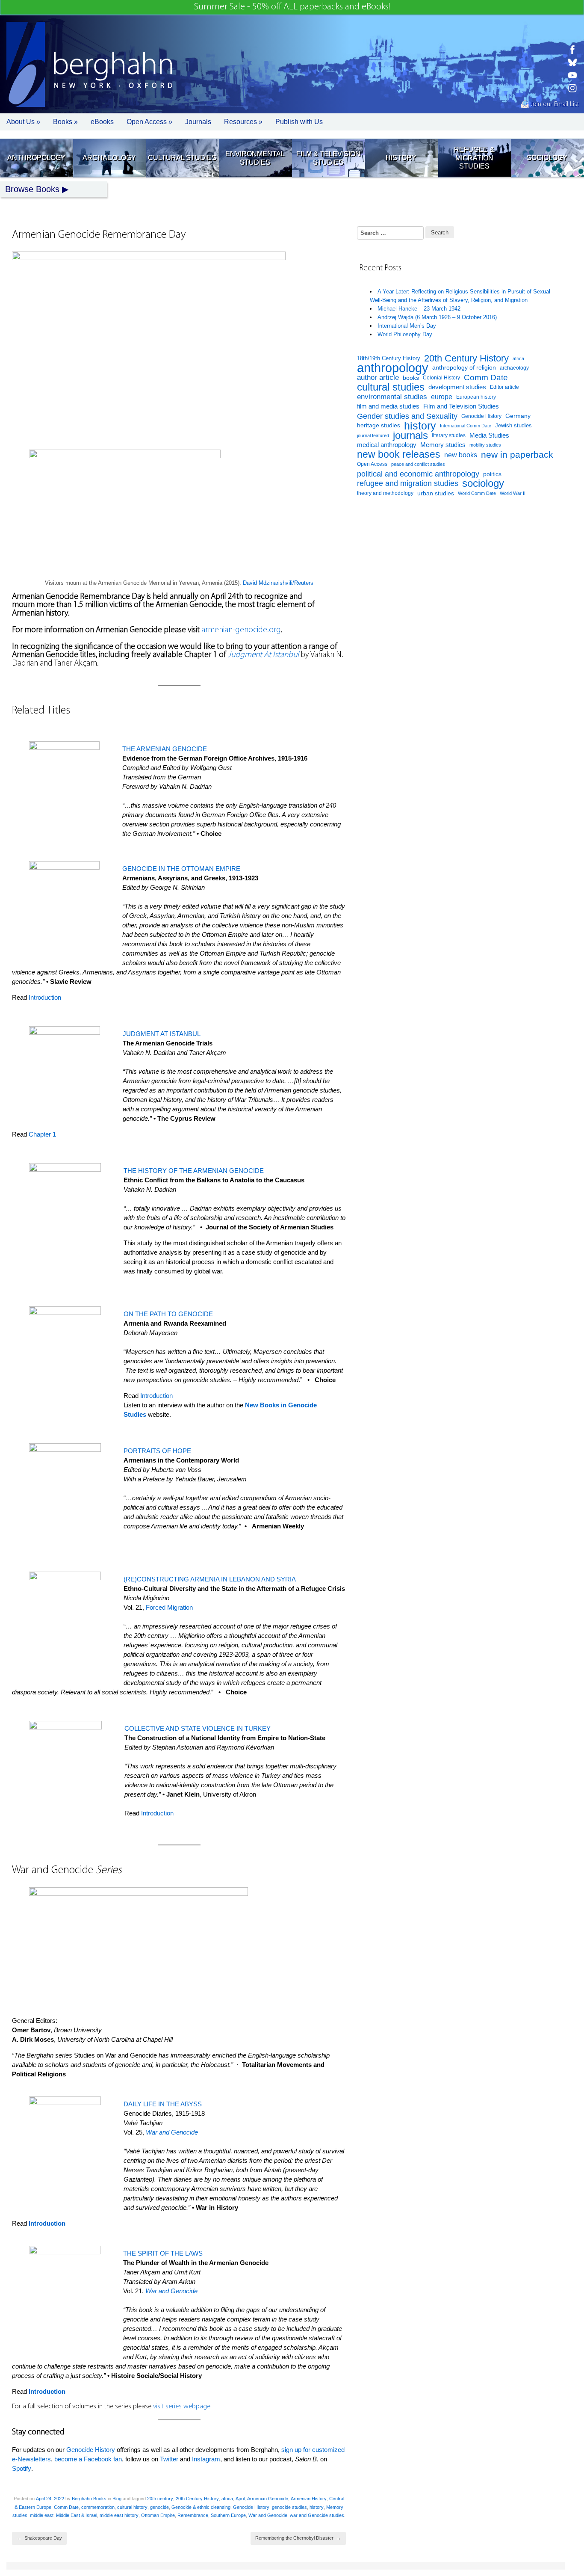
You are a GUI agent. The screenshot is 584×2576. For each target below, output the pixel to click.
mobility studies (485, 445)
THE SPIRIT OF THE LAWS (163, 2253)
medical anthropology (387, 445)
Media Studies (489, 435)
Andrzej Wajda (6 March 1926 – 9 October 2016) (437, 317)
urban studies (436, 493)
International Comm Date (466, 426)
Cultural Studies (182, 158)
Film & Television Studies (328, 158)
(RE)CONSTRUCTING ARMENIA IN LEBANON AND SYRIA (210, 1579)
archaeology (514, 368)
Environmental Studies (255, 158)
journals (410, 436)
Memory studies (443, 445)
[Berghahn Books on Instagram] (572, 88)
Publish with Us (299, 122)
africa (227, 2499)
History (401, 158)
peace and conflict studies (418, 464)
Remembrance (193, 2515)
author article (378, 378)
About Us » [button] (23, 122)
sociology (483, 484)
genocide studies (289, 2507)
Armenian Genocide (268, 2499)
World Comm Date (477, 493)
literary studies (449, 435)
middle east (42, 2515)
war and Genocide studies (317, 2515)
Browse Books (32, 189)
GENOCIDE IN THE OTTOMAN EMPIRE (181, 869)
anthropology (393, 368)
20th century (160, 2499)
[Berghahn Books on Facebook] (572, 50)
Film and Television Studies (461, 406)
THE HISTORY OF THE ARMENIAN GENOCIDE (194, 1171)
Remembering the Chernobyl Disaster (298, 2538)
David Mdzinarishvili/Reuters (278, 583)
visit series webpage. (182, 2407)
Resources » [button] (243, 122)
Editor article (504, 387)
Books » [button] (65, 122)
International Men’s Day (407, 326)
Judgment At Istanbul (263, 655)
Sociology (547, 158)
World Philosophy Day (405, 334)
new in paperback (517, 455)
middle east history (119, 2515)
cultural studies (391, 387)
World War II (513, 493)
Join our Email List (554, 104)
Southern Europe (228, 2515)
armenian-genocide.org (241, 630)
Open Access (372, 464)
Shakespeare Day (39, 2538)
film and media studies (388, 406)
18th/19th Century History (389, 358)
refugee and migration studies (408, 483)
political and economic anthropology (418, 474)
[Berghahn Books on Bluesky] (572, 62)
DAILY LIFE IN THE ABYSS (163, 2104)
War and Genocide (268, 2515)
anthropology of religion (464, 368)
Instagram (206, 2459)
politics (492, 474)
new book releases (399, 455)
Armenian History (309, 2499)
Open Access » (149, 122)
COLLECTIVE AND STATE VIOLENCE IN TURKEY (198, 1728)
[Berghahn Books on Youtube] (572, 75)
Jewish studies (513, 425)
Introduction (45, 997)
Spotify (22, 2468)
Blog (117, 2499)
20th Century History (197, 2499)
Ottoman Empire (158, 2515)
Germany (518, 416)
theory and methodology (385, 493)
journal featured (373, 435)
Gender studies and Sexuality (407, 416)
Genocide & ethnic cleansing (201, 2507)
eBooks (102, 122)
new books (461, 455)
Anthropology (36, 158)
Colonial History (441, 378)
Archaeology (109, 158)
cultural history (132, 2507)
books (411, 378)
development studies (457, 387)
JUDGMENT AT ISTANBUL (162, 1034)
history (317, 2507)
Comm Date (66, 2507)
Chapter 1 (42, 1134)
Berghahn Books (89, 2499)
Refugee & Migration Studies (474, 158)
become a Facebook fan (88, 2459)
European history (476, 397)
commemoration (98, 2507)
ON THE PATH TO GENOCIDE (168, 1314)
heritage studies (379, 425)
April (240, 2499)
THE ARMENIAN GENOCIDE (165, 749)
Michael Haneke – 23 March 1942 (419, 309)
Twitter (169, 2459)
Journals (198, 122)
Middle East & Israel (77, 2515)
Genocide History (91, 2450)
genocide (159, 2507)
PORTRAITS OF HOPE (157, 1451)
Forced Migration (169, 1607)
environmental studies (392, 397)
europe (442, 397)
